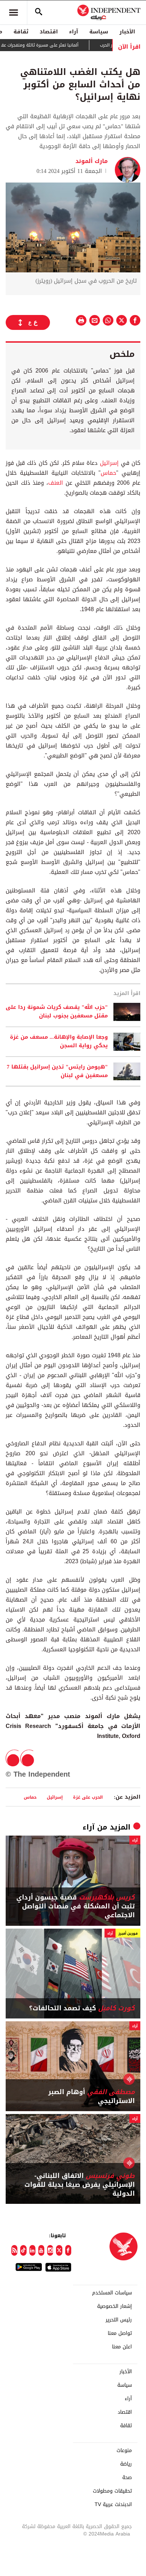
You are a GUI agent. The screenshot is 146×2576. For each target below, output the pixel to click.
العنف (56, 483)
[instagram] (50, 2250)
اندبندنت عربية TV (113, 2505)
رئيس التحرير (119, 2320)
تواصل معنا (120, 2333)
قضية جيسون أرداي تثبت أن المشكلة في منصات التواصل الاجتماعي (75, 1907)
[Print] (81, 320)
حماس (108, 473)
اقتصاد (49, 32)
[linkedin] (32, 2250)
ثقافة (21, 32)
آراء (74, 32)
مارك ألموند (92, 161)
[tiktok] (23, 2250)
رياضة (126, 2464)
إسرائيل (108, 463)
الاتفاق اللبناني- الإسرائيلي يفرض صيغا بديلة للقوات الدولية (80, 2185)
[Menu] (13, 12)
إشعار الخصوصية (114, 2306)
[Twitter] (59, 2250)
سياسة (99, 32)
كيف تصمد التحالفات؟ (82, 2008)
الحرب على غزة (88, 1797)
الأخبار (127, 32)
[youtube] (41, 2250)
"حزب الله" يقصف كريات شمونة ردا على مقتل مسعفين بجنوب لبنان (57, 1012)
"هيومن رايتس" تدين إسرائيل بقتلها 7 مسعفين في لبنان (57, 1071)
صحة (127, 2478)
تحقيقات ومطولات (112, 2491)
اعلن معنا (122, 2347)
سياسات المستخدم (112, 2293)
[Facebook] (68, 2250)
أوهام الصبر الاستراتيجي (91, 2097)
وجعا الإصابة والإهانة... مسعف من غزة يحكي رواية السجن (59, 1042)
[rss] (14, 2250)
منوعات (124, 2451)
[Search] (39, 12)
